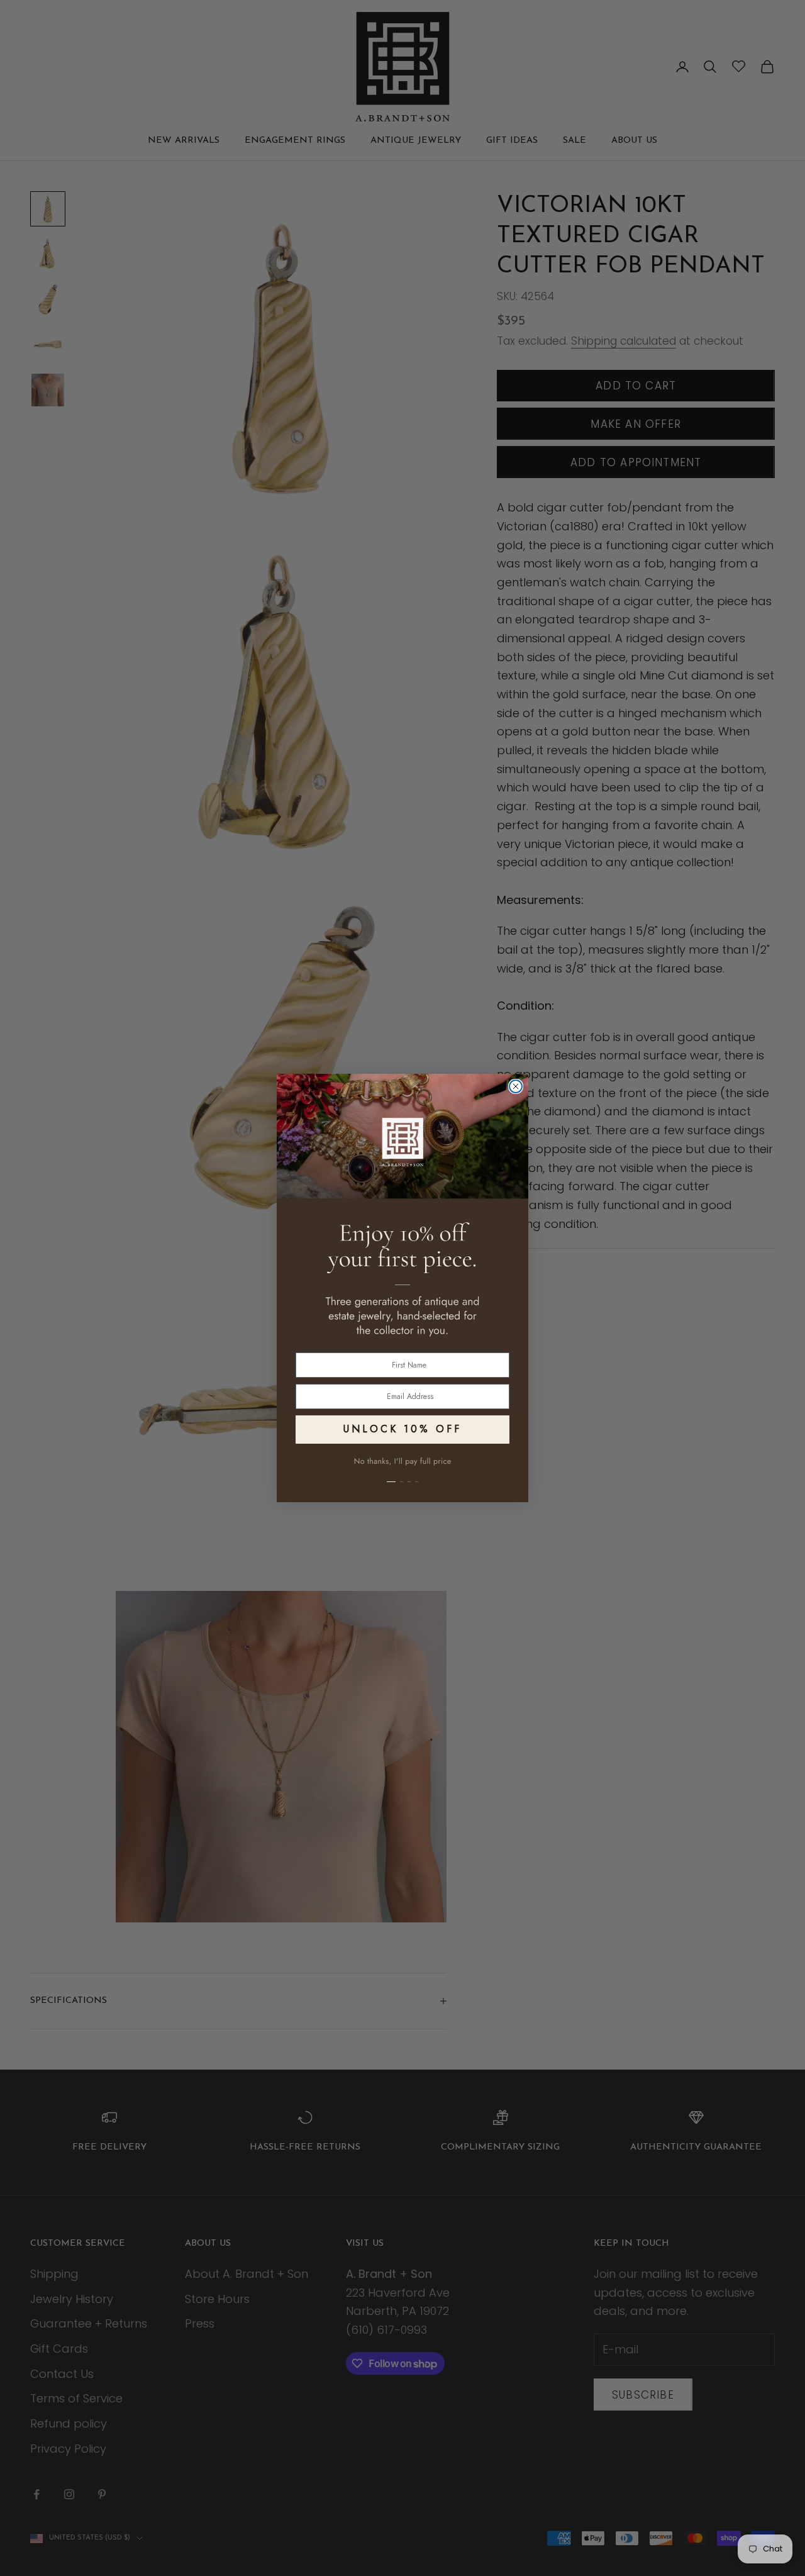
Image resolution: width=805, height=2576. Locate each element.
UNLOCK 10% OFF (402, 1429)
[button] (402, 1475)
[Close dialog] (516, 1086)
